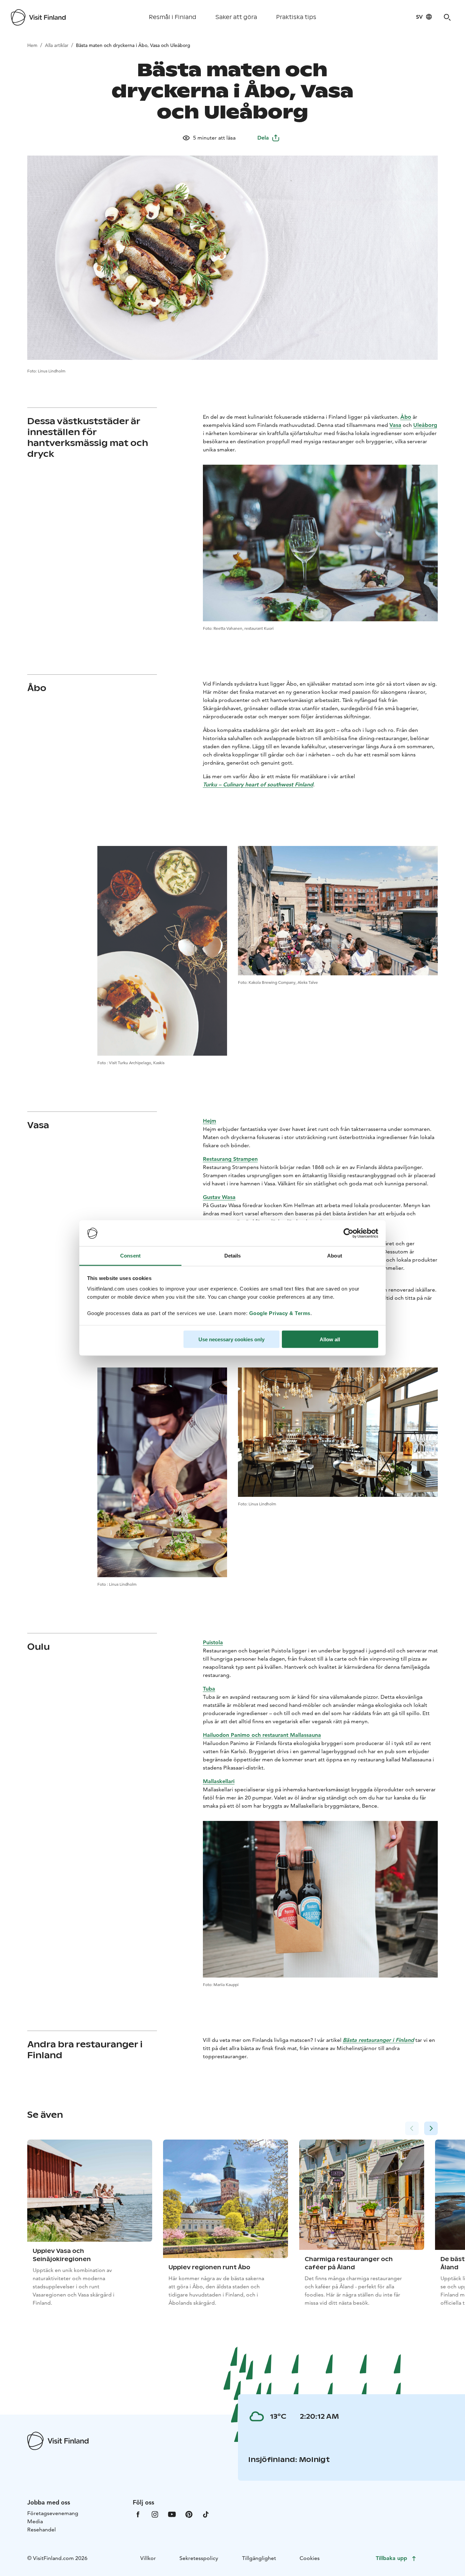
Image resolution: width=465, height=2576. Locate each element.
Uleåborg (425, 425)
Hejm (210, 1121)
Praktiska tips (296, 17)
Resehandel (42, 2530)
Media (35, 2521)
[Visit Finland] (38, 17)
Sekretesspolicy (199, 2558)
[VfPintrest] (189, 2514)
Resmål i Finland (173, 17)
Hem (32, 45)
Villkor (148, 2558)
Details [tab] (233, 1256)
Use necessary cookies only (231, 1339)
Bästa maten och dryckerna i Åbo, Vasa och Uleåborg (133, 45)
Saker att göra (236, 17)
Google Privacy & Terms (280, 1313)
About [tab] (335, 1256)
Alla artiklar (57, 45)
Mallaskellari (219, 1781)
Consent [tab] (130, 1256)
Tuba (209, 1689)
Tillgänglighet (259, 2558)
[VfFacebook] (138, 2514)
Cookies (310, 2558)
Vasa (395, 425)
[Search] (447, 17)
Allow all (330, 1339)
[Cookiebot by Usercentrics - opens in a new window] (348, 1233)
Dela (263, 138)
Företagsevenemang (53, 2513)
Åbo (406, 417)
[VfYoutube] (172, 2514)
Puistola (213, 1642)
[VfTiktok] (206, 2514)
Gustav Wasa (219, 1197)
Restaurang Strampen (230, 1159)
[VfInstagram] (155, 2514)
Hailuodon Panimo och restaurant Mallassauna (262, 1735)
